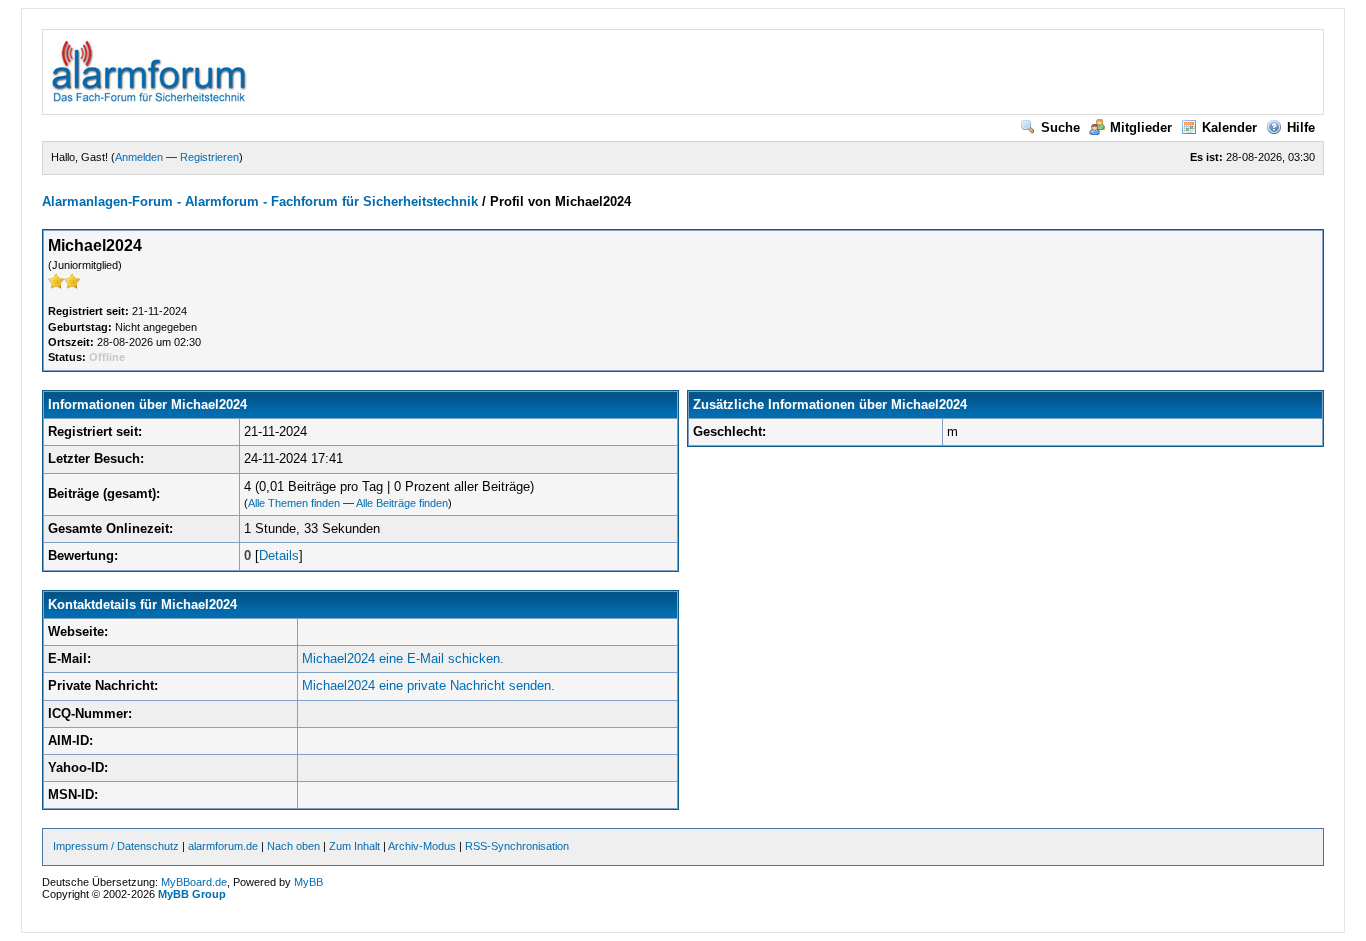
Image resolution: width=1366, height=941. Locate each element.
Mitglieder (1141, 127)
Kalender (1229, 127)
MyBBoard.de (194, 882)
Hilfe (1301, 127)
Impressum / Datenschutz (116, 846)
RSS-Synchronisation (517, 846)
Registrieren (209, 157)
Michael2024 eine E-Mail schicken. (403, 658)
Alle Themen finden (294, 503)
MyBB (308, 882)
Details (279, 555)
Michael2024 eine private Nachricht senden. (428, 685)
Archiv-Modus (422, 846)
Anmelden (139, 157)
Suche (1060, 127)
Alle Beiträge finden (402, 503)
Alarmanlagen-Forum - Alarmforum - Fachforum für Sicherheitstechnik (260, 201)
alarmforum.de (223, 846)
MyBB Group (192, 894)
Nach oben (293, 846)
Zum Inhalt (354, 846)
